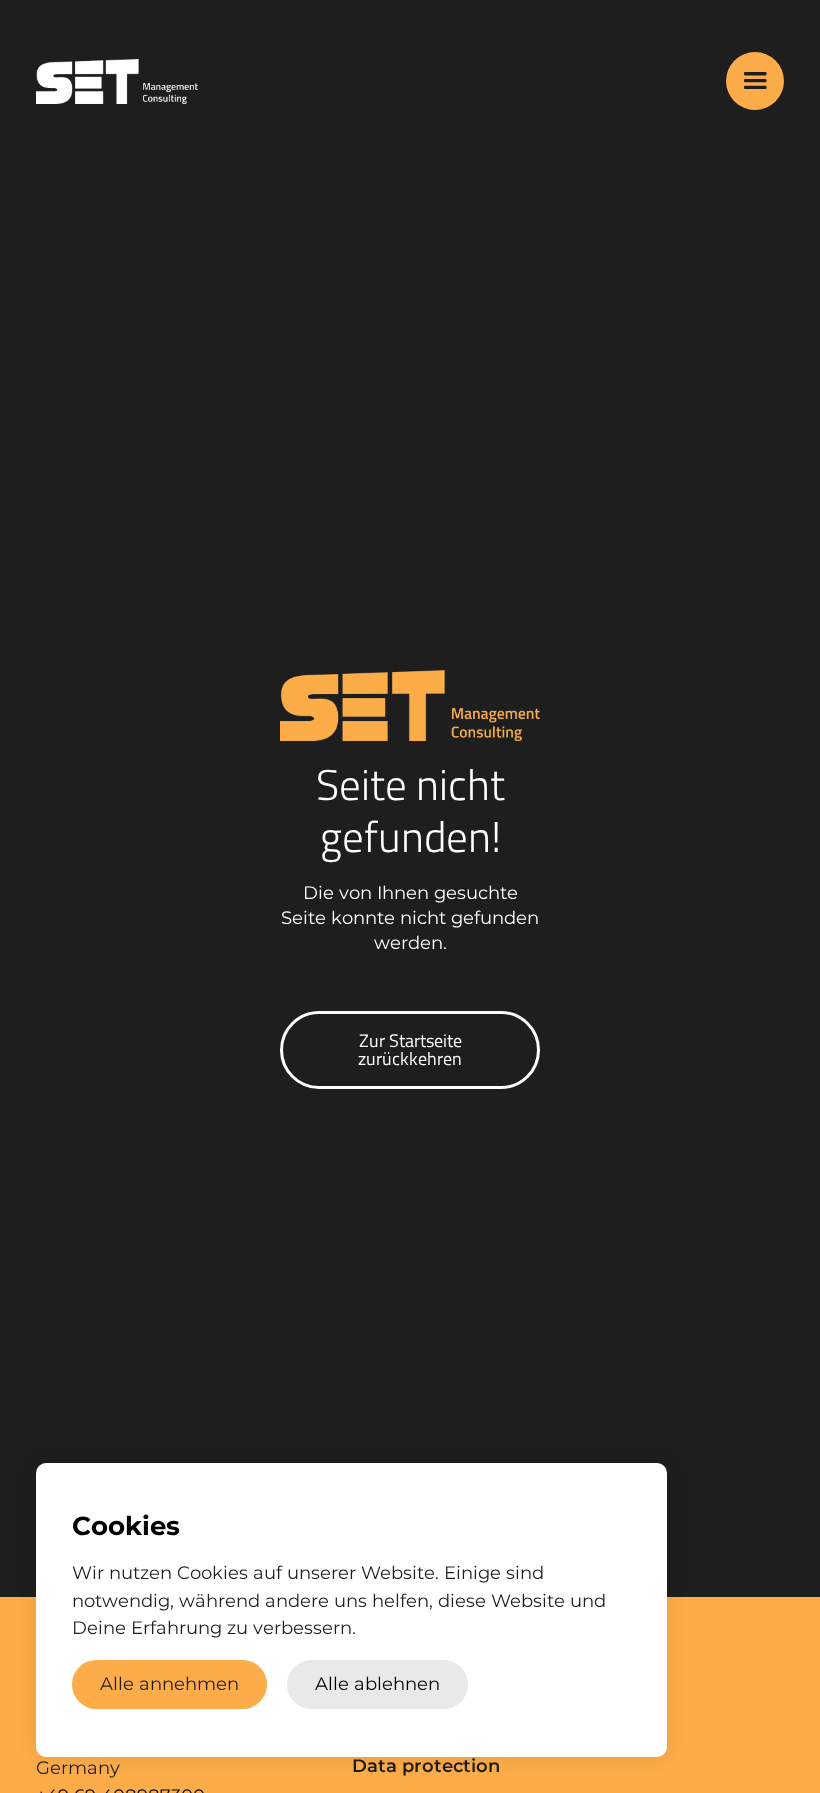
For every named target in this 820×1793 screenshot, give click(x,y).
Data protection (426, 1766)
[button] (755, 81)
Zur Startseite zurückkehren (410, 1049)
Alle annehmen (169, 1684)
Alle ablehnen (377, 1684)
